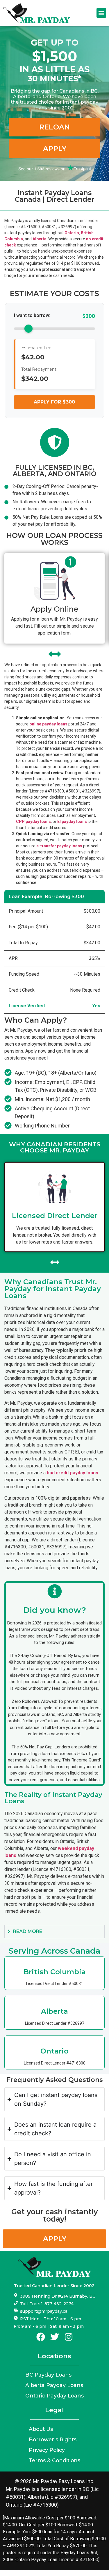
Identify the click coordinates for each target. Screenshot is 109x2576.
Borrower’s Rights (53, 2439)
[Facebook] (41, 2337)
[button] (101, 13)
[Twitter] (55, 2337)
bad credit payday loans (73, 1473)
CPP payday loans (33, 822)
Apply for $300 (54, 402)
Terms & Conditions (54, 2460)
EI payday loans (72, 822)
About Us (41, 2429)
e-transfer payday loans (59, 846)
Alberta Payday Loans (54, 2385)
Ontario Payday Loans (54, 2396)
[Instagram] (69, 2337)
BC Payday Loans (48, 2375)
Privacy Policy (47, 2450)
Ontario (72, 233)
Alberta (40, 239)
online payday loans (48, 724)
